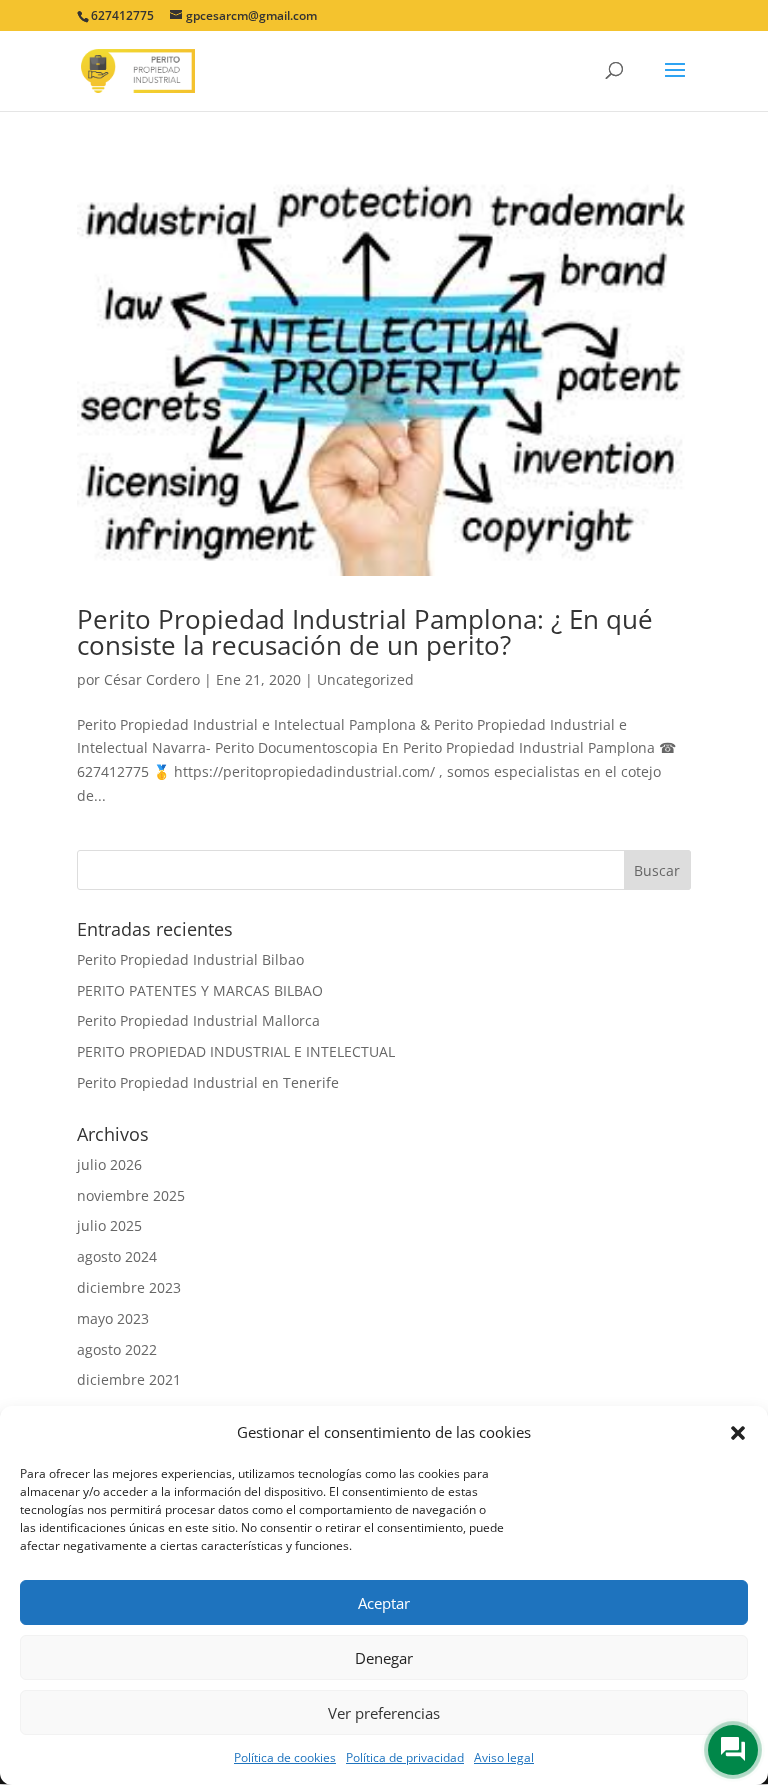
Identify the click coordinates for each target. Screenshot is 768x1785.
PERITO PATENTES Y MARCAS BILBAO (200, 990)
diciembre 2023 (129, 1287)
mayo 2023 (113, 1318)
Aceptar (384, 1603)
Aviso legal (504, 1757)
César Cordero (152, 679)
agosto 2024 (117, 1256)
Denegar (384, 1658)
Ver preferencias (384, 1713)
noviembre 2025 (131, 1195)
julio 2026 (109, 1164)
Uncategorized (365, 679)
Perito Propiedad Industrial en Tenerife (208, 1082)
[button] (738, 1433)
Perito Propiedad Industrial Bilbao (190, 959)
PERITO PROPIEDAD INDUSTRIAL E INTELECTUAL (236, 1051)
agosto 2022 (117, 1349)
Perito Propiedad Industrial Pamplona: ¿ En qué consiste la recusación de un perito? (365, 632)
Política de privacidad (405, 1757)
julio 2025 (109, 1225)
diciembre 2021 (129, 1379)
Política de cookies (285, 1757)
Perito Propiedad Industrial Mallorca (198, 1020)
